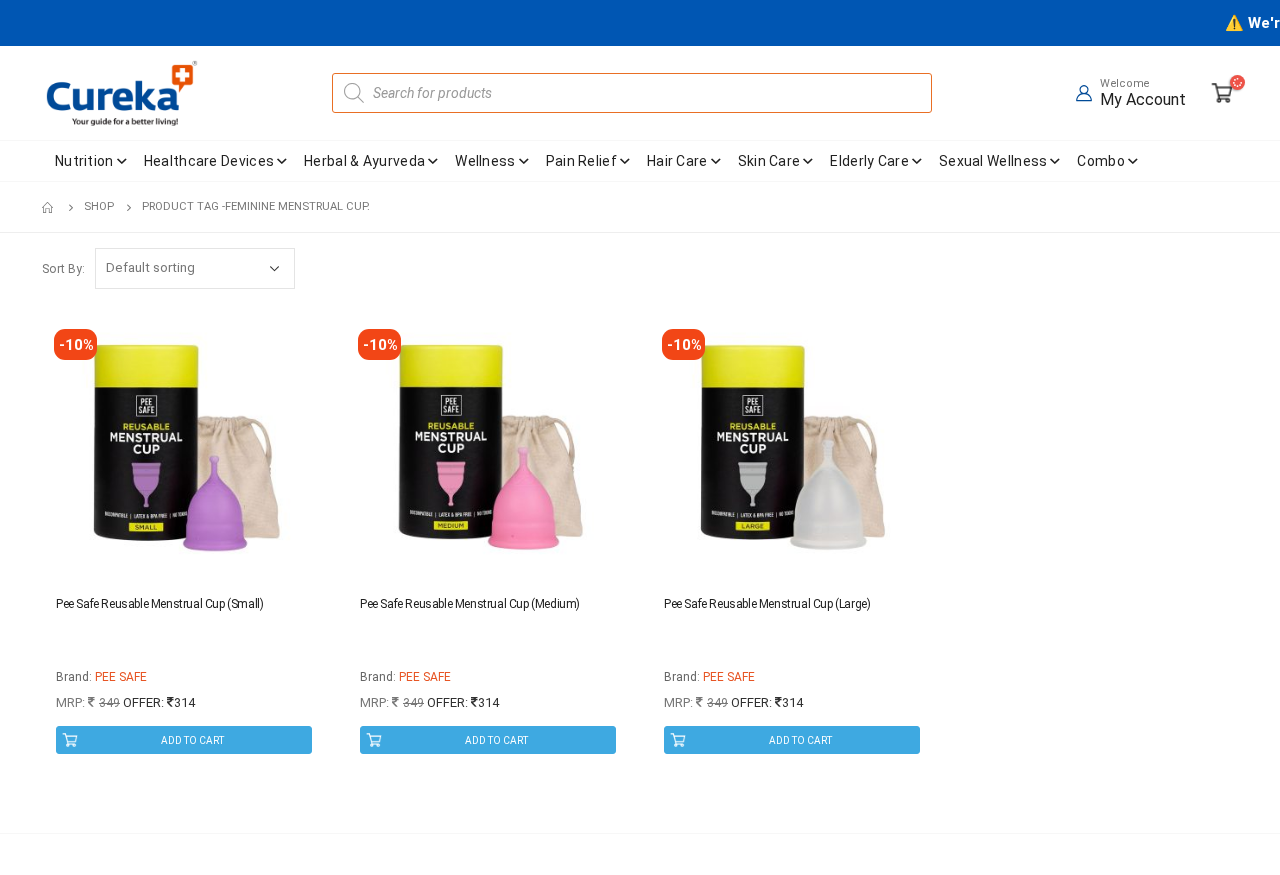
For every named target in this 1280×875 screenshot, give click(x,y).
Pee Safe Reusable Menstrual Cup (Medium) (470, 604)
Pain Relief (581, 161)
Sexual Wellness (993, 161)
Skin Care (769, 161)
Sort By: (63, 269)
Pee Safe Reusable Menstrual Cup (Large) (767, 604)
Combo (1101, 161)
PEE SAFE (121, 677)
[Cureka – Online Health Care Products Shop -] (122, 93)
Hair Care (677, 161)
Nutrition (84, 161)
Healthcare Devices (209, 161)
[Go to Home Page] (49, 207)
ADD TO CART (192, 740)
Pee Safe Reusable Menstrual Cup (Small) (159, 604)
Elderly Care (869, 161)
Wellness (485, 161)
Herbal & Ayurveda (364, 161)
